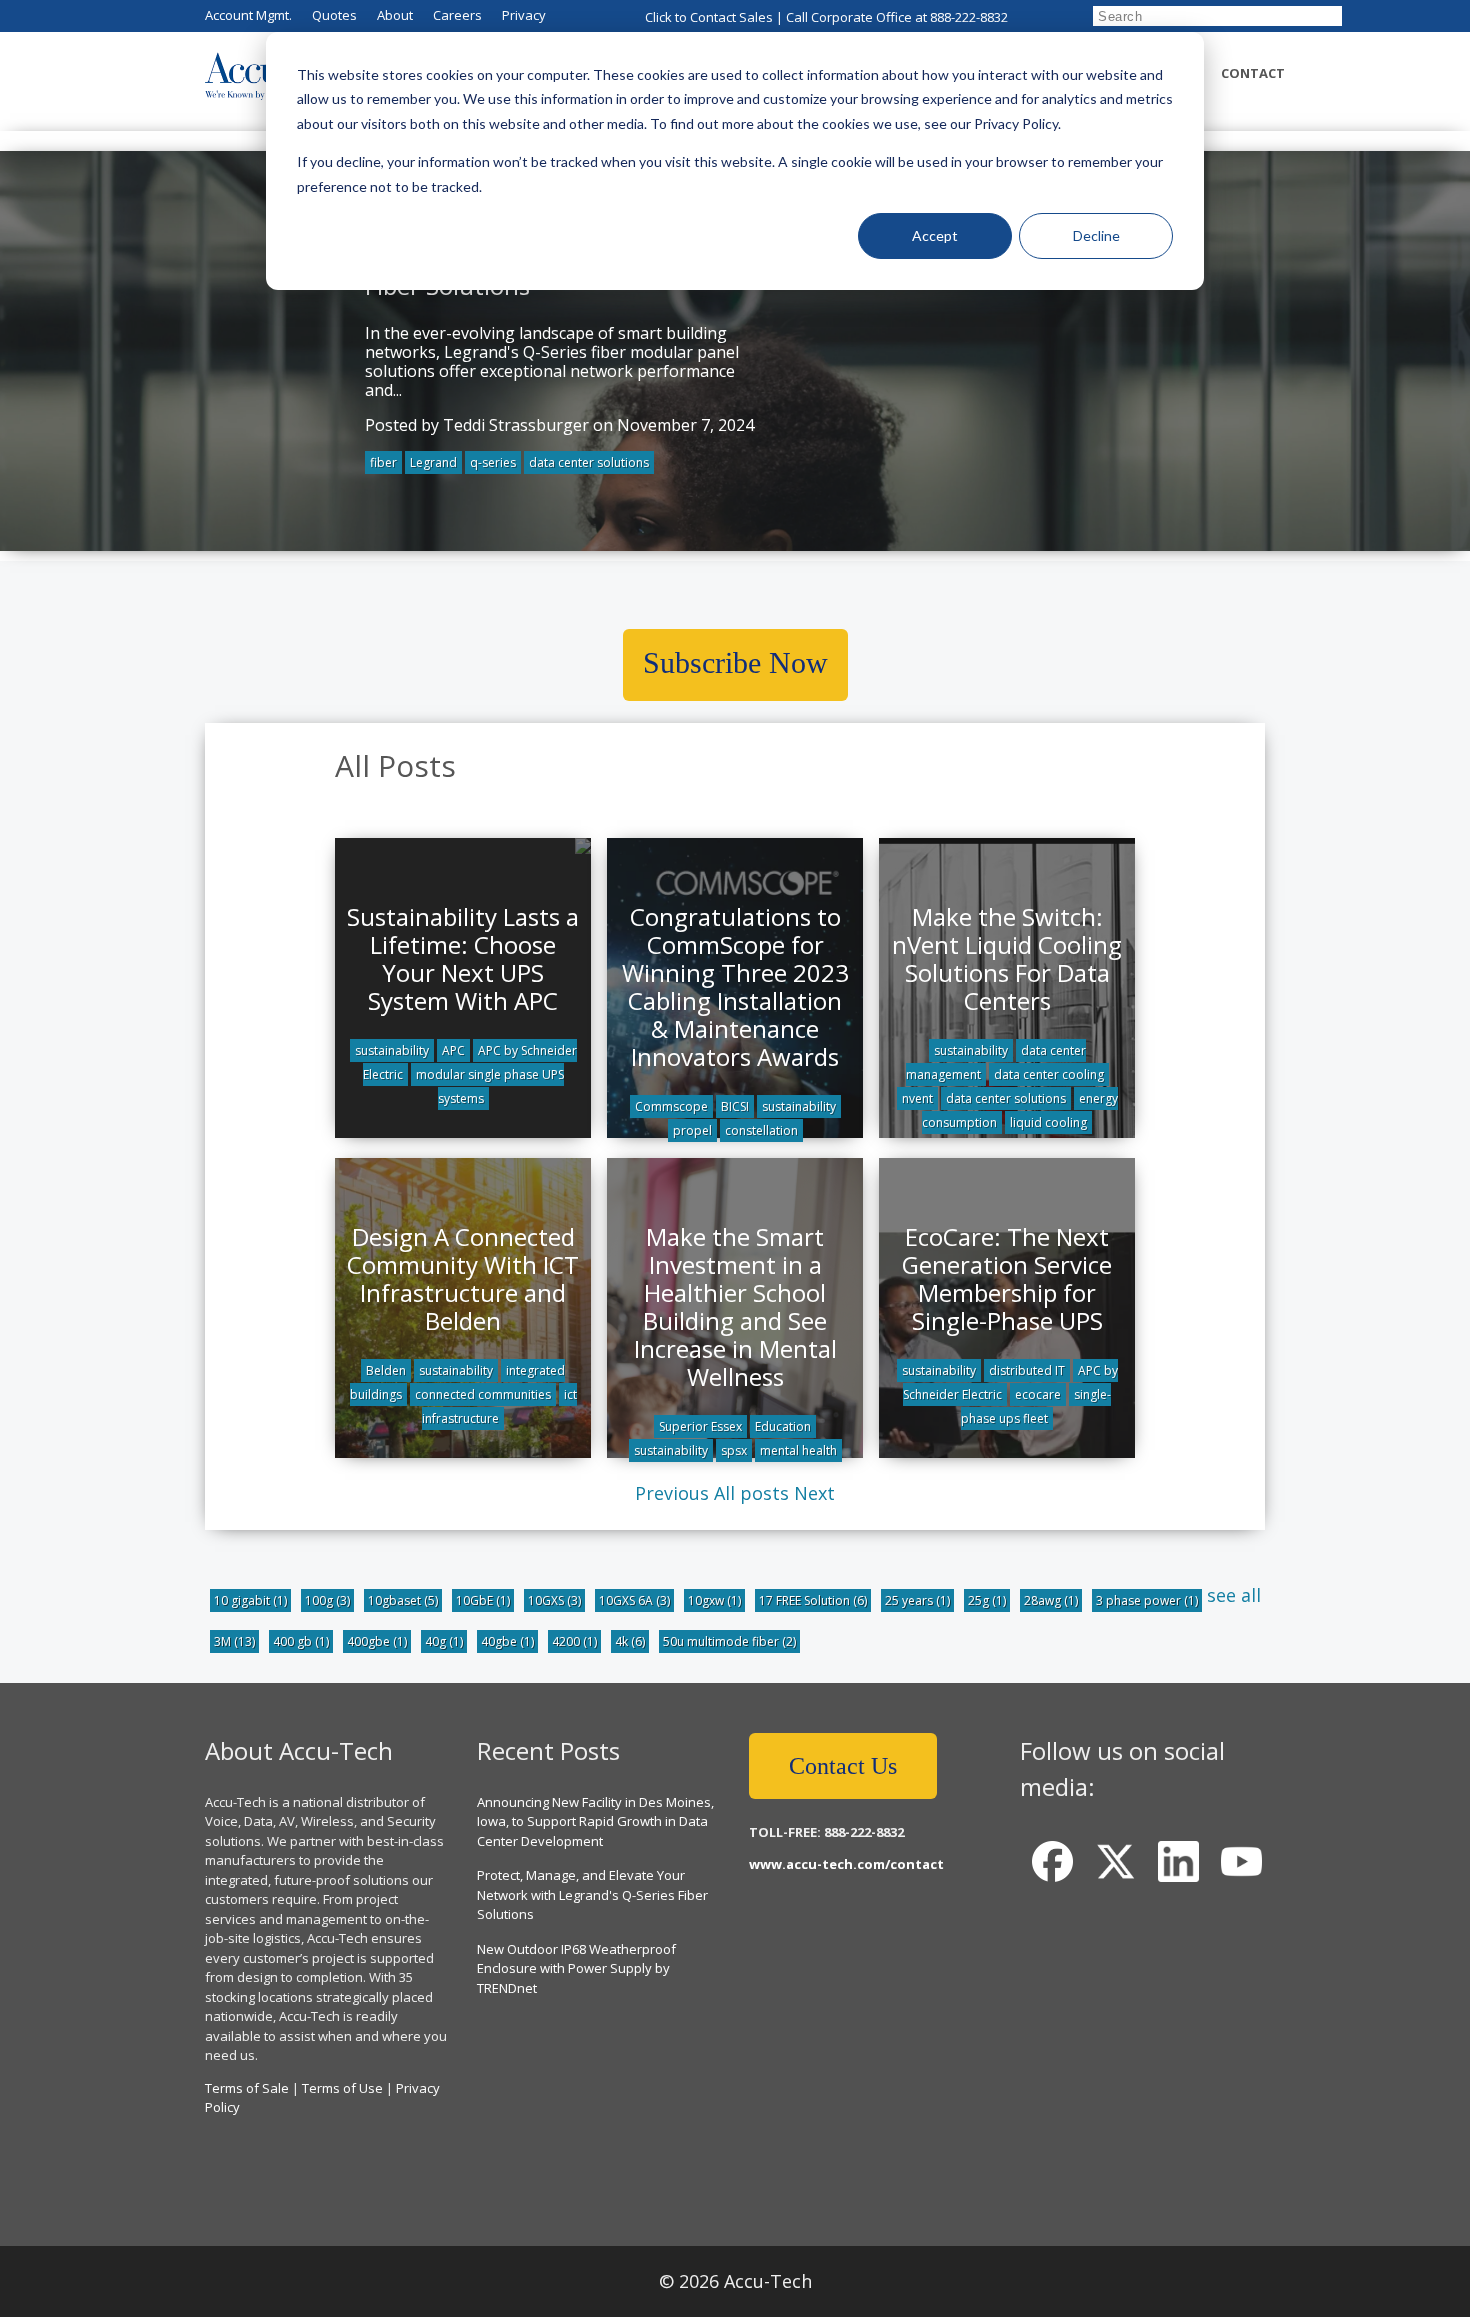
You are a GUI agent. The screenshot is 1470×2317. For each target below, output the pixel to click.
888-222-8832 (969, 17)
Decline (1096, 235)
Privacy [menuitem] (524, 15)
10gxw (714, 1600)
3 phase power (1147, 1600)
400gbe (377, 1641)
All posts (751, 1493)
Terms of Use (342, 2088)
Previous (672, 1493)
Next (814, 1493)
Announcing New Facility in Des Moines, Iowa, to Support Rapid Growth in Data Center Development (595, 1821)
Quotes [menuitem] (334, 15)
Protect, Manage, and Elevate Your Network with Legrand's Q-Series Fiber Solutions (592, 1894)
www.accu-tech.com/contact (846, 1864)
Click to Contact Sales (709, 17)
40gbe (507, 1641)
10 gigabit (250, 1600)
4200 (574, 1641)
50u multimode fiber (729, 1641)
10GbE (483, 1600)
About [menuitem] (395, 15)
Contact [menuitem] (1253, 73)
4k (630, 1641)
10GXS (554, 1600)
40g (444, 1641)
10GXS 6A (634, 1600)
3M (234, 1641)
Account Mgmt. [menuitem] (248, 15)
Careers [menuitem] (457, 15)
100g (327, 1600)
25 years (917, 1600)
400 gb (301, 1641)
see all (1234, 1595)
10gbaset (403, 1600)
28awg (1051, 1600)
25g (987, 1600)
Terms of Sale (247, 2088)
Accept (935, 235)
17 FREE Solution (813, 1600)
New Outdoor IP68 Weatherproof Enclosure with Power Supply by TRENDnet (576, 1968)
